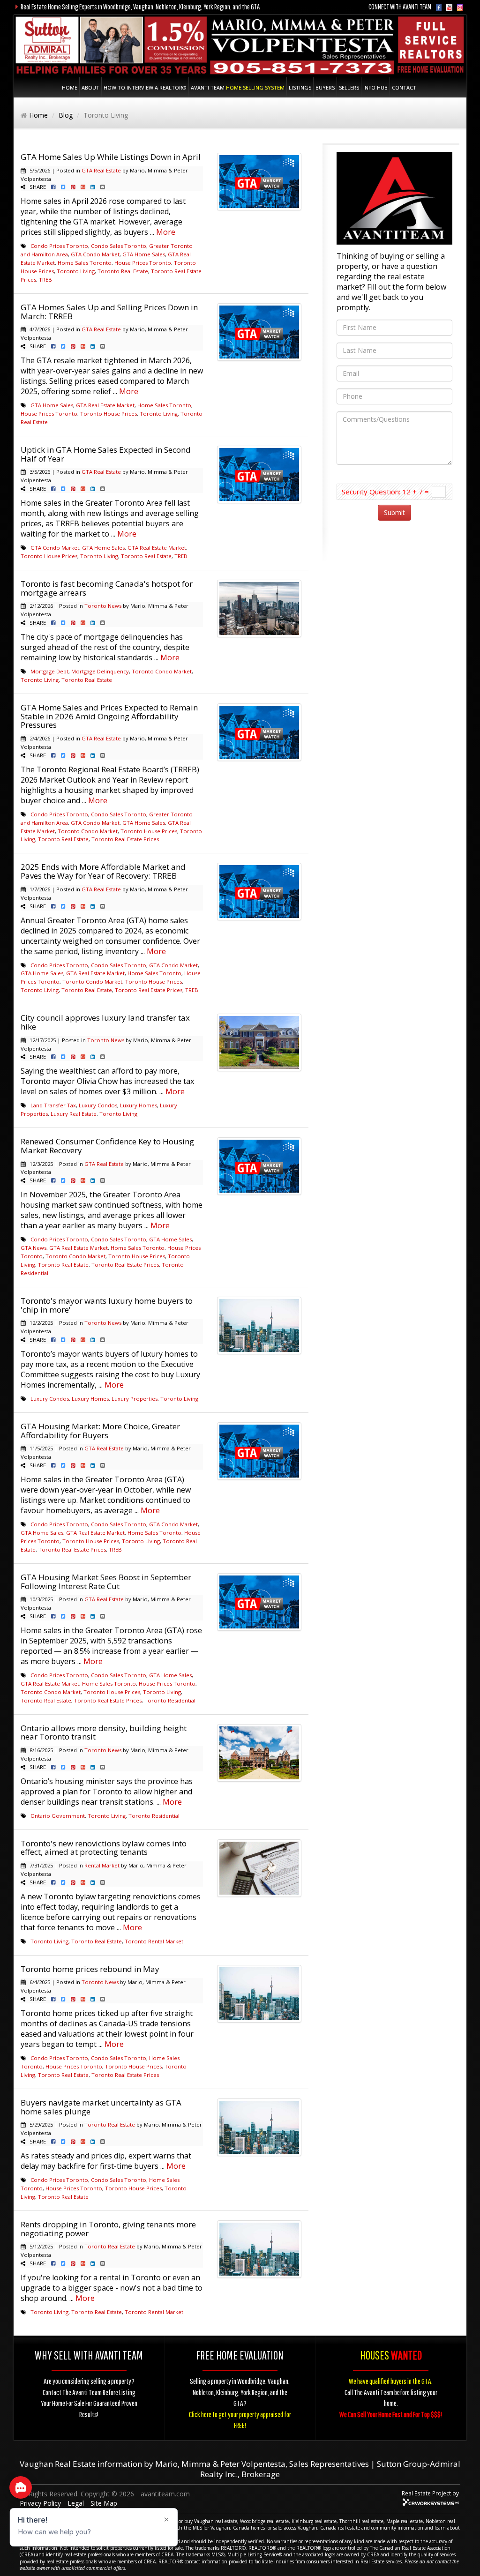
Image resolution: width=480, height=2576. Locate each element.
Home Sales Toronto (85, 263)
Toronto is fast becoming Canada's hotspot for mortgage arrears (107, 588)
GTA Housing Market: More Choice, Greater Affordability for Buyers (100, 1431)
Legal (76, 2503)
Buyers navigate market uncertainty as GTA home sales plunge (101, 2107)
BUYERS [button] (325, 87)
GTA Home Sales (144, 254)
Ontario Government (58, 1816)
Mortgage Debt (49, 671)
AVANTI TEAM (238, 87)
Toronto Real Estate (123, 271)
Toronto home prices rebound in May (90, 1969)
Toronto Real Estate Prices (125, 839)
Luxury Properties (135, 1399)
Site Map (104, 2503)
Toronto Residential (170, 1700)
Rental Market (102, 1865)
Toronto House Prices (109, 414)
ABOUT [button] (90, 87)
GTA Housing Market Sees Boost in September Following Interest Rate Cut (106, 1582)
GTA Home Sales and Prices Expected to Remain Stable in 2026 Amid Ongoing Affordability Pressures (109, 716)
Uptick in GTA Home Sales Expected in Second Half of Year (106, 454)
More (166, 232)
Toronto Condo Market (162, 671)
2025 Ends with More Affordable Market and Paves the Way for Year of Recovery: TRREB (103, 871)
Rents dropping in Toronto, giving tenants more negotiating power (108, 2229)
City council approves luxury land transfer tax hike (105, 1022)
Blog (66, 115)
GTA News (34, 1248)
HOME (70, 87)
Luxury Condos (98, 1105)
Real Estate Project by (430, 2493)
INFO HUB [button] (375, 87)
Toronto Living (76, 271)
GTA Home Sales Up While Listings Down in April (111, 157)
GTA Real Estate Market (105, 405)
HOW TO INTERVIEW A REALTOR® (145, 87)
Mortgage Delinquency (100, 671)
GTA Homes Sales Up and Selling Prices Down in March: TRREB (109, 312)
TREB (45, 280)
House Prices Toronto (143, 263)
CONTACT (404, 87)
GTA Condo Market (95, 254)
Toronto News (103, 606)
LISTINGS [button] (300, 87)
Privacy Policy (40, 2503)
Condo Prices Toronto (59, 246)
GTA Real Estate (101, 170)
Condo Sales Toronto (119, 246)
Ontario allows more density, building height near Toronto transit (104, 1732)
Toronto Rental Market (154, 1941)
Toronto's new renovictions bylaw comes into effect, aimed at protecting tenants (104, 1848)
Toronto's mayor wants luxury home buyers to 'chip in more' (107, 1305)
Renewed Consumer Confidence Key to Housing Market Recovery (107, 1146)
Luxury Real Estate (74, 1114)
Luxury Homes (139, 1105)
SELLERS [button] (349, 87)
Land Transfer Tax (53, 1105)
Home (38, 115)
